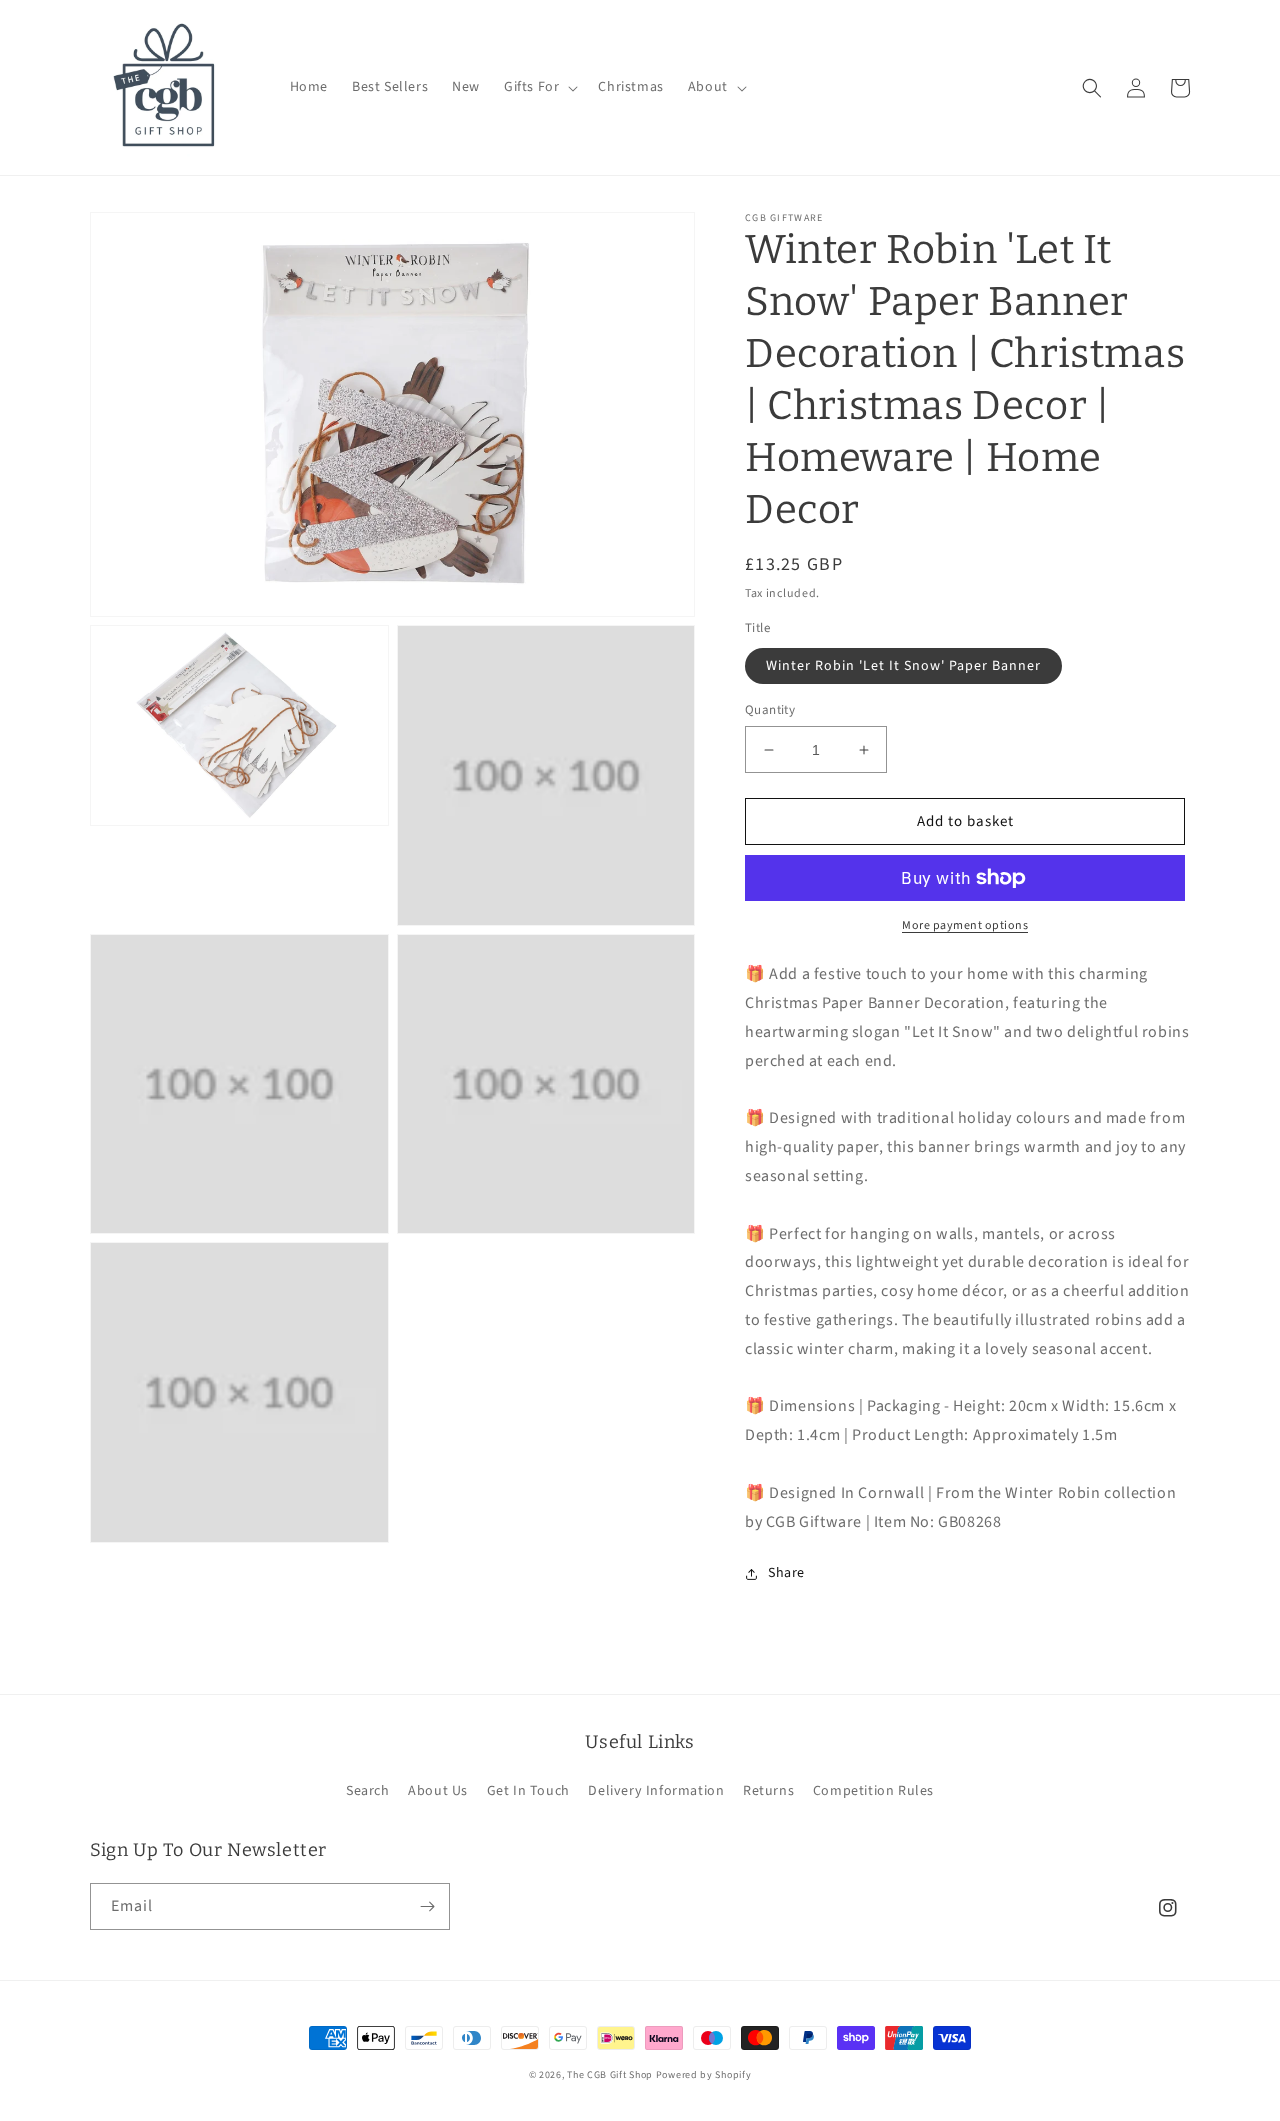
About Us (438, 1791)
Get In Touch (528, 1791)
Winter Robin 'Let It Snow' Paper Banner (903, 666)
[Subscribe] (427, 1906)
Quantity (770, 710)
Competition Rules (873, 1791)
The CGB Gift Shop (610, 2075)
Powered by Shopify (704, 2075)
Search (368, 1791)
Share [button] (786, 1573)
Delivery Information (656, 1791)
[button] (539, 87)
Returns (768, 1791)
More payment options (965, 925)
